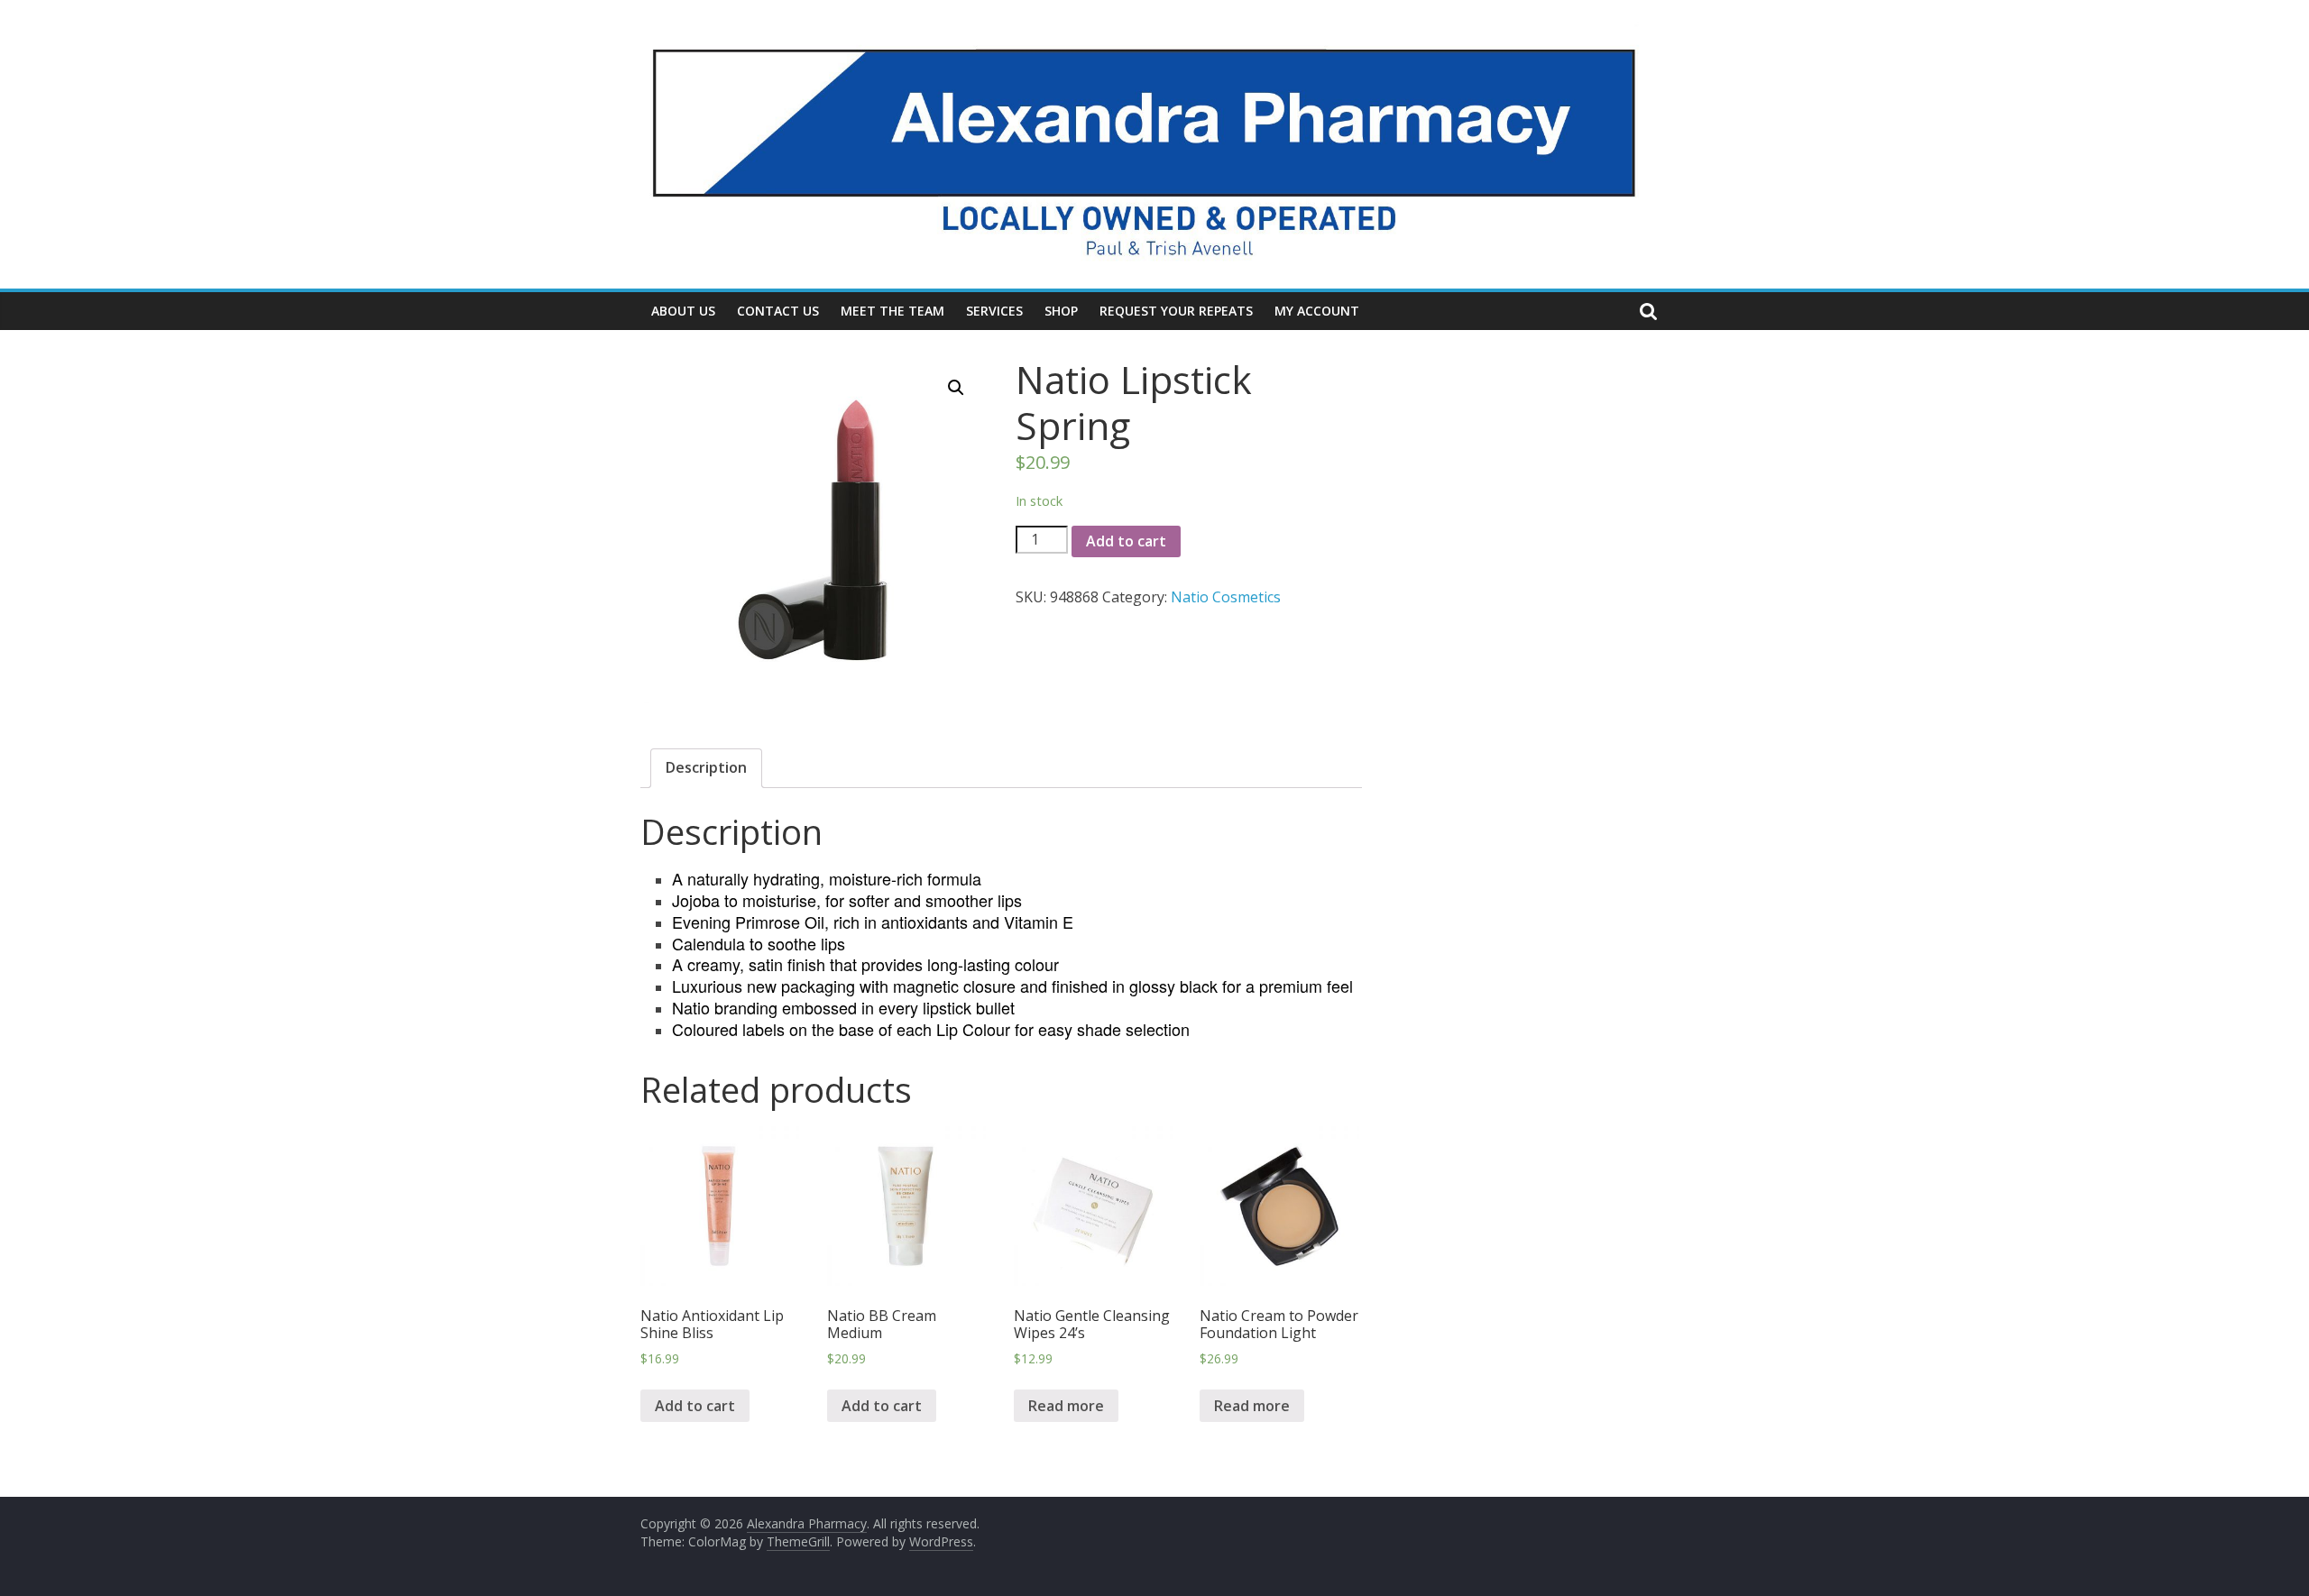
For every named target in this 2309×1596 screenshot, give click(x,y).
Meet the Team (892, 311)
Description (706, 767)
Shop (1061, 311)
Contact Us (778, 311)
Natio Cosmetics (1226, 597)
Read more (1066, 1406)
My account (1317, 311)
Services (994, 311)
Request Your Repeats (1176, 311)
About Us (683, 311)
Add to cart (1126, 541)
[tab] (706, 768)
